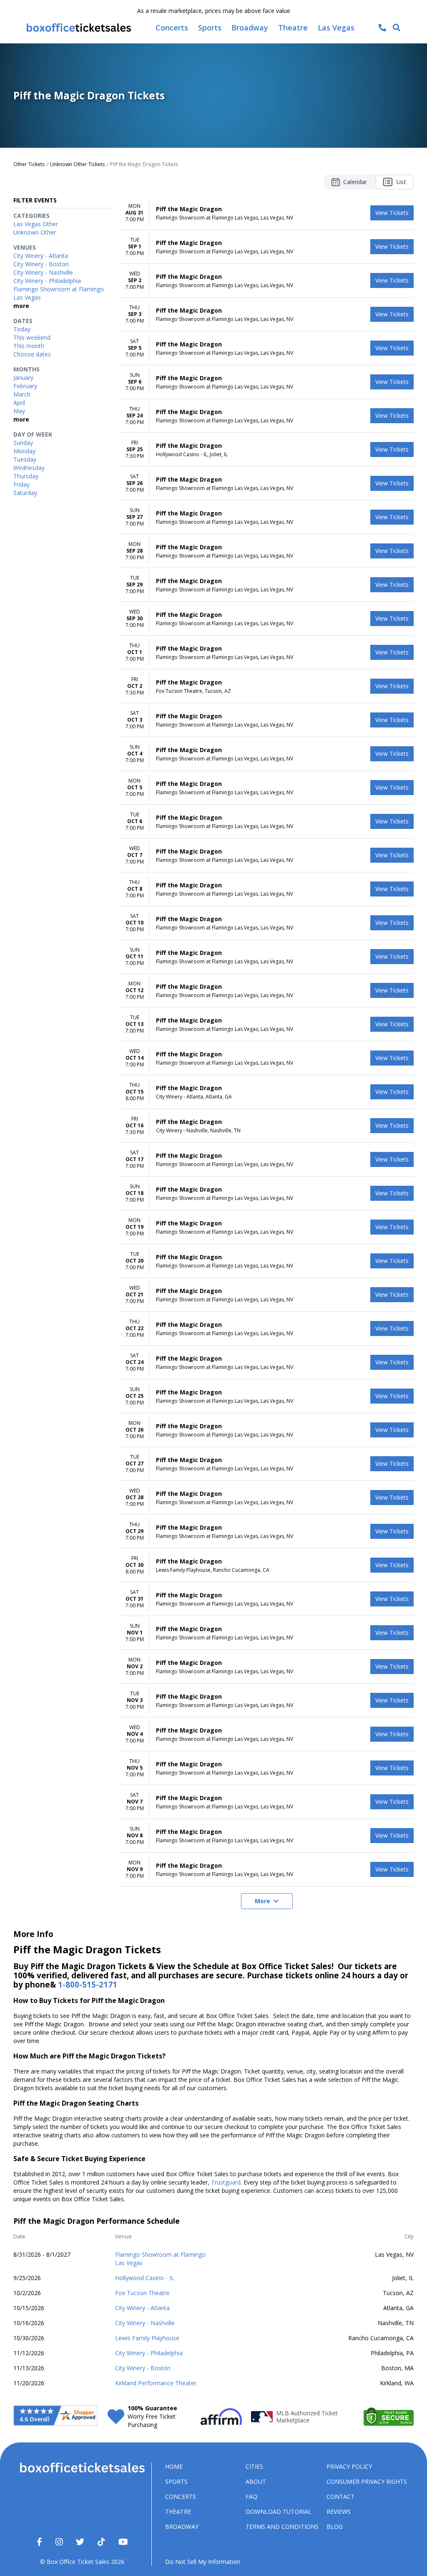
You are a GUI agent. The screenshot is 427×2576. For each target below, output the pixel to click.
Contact (340, 2496)
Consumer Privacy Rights (367, 2481)
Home (174, 2466)
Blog (335, 2527)
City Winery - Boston (143, 2368)
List (401, 182)
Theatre (178, 2512)
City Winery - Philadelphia (149, 2353)
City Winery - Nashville (145, 2323)
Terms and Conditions (282, 2527)
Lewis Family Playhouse (147, 2338)
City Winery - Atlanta (142, 2308)
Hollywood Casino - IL (145, 2278)
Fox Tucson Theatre (142, 2293)
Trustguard (226, 2182)
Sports (176, 2481)
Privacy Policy (349, 2466)
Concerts (181, 2496)
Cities (254, 2466)
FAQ (251, 2496)
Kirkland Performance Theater (156, 2383)
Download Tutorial (279, 2512)
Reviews (339, 2512)
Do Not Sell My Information (203, 2562)
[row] (267, 213)
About (256, 2481)
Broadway (182, 2527)
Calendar (355, 182)
